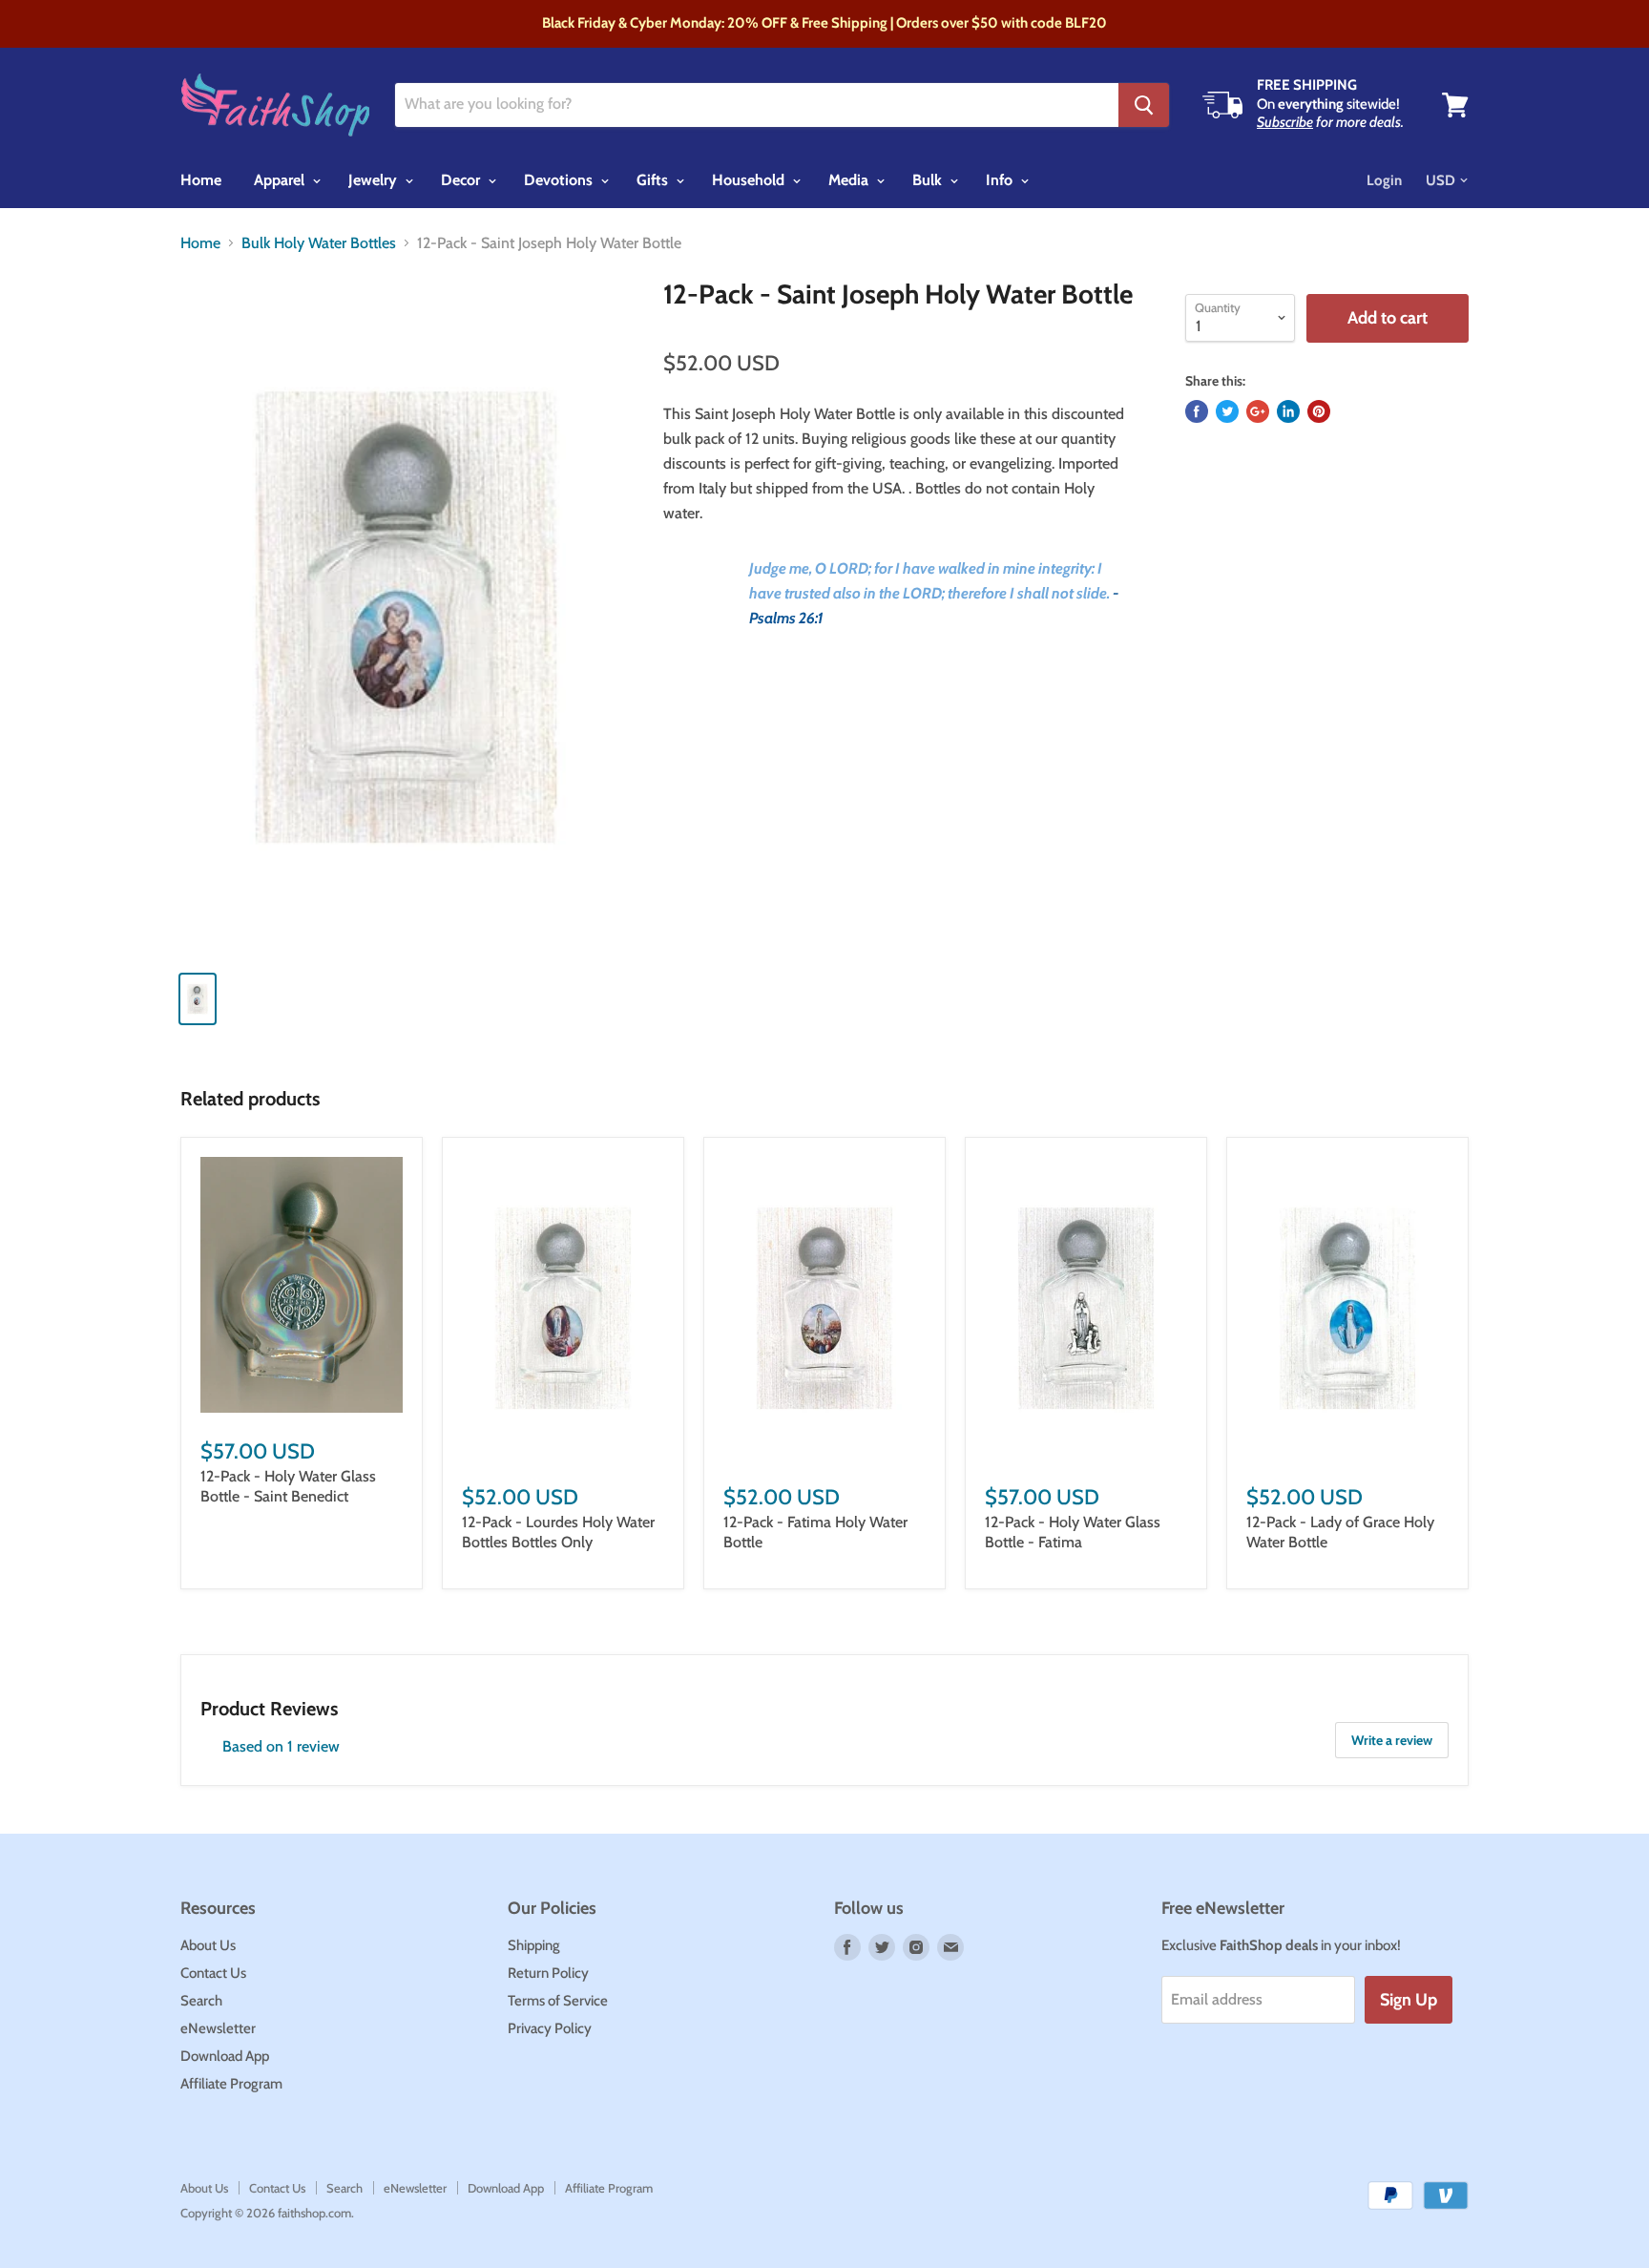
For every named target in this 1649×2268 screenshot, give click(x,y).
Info (1001, 180)
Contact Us (213, 1973)
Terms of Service (558, 2001)
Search (201, 2001)
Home (201, 180)
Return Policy (548, 1973)
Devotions (560, 180)
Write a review (1392, 1740)
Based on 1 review (281, 1746)
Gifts (654, 180)
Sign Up (1409, 2000)
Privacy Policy (550, 2028)
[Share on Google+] (1258, 411)
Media (850, 180)
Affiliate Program (231, 2084)
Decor (462, 180)
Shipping (534, 1945)
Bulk (929, 180)
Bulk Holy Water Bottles (319, 243)
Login (1384, 180)
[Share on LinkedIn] (1288, 411)
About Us (208, 1945)
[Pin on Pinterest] (1319, 411)
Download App (225, 2056)
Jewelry (375, 180)
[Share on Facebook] (1197, 411)
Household (750, 180)
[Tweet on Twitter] (1227, 411)
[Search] (1144, 105)
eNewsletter (218, 2028)
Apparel (281, 180)
